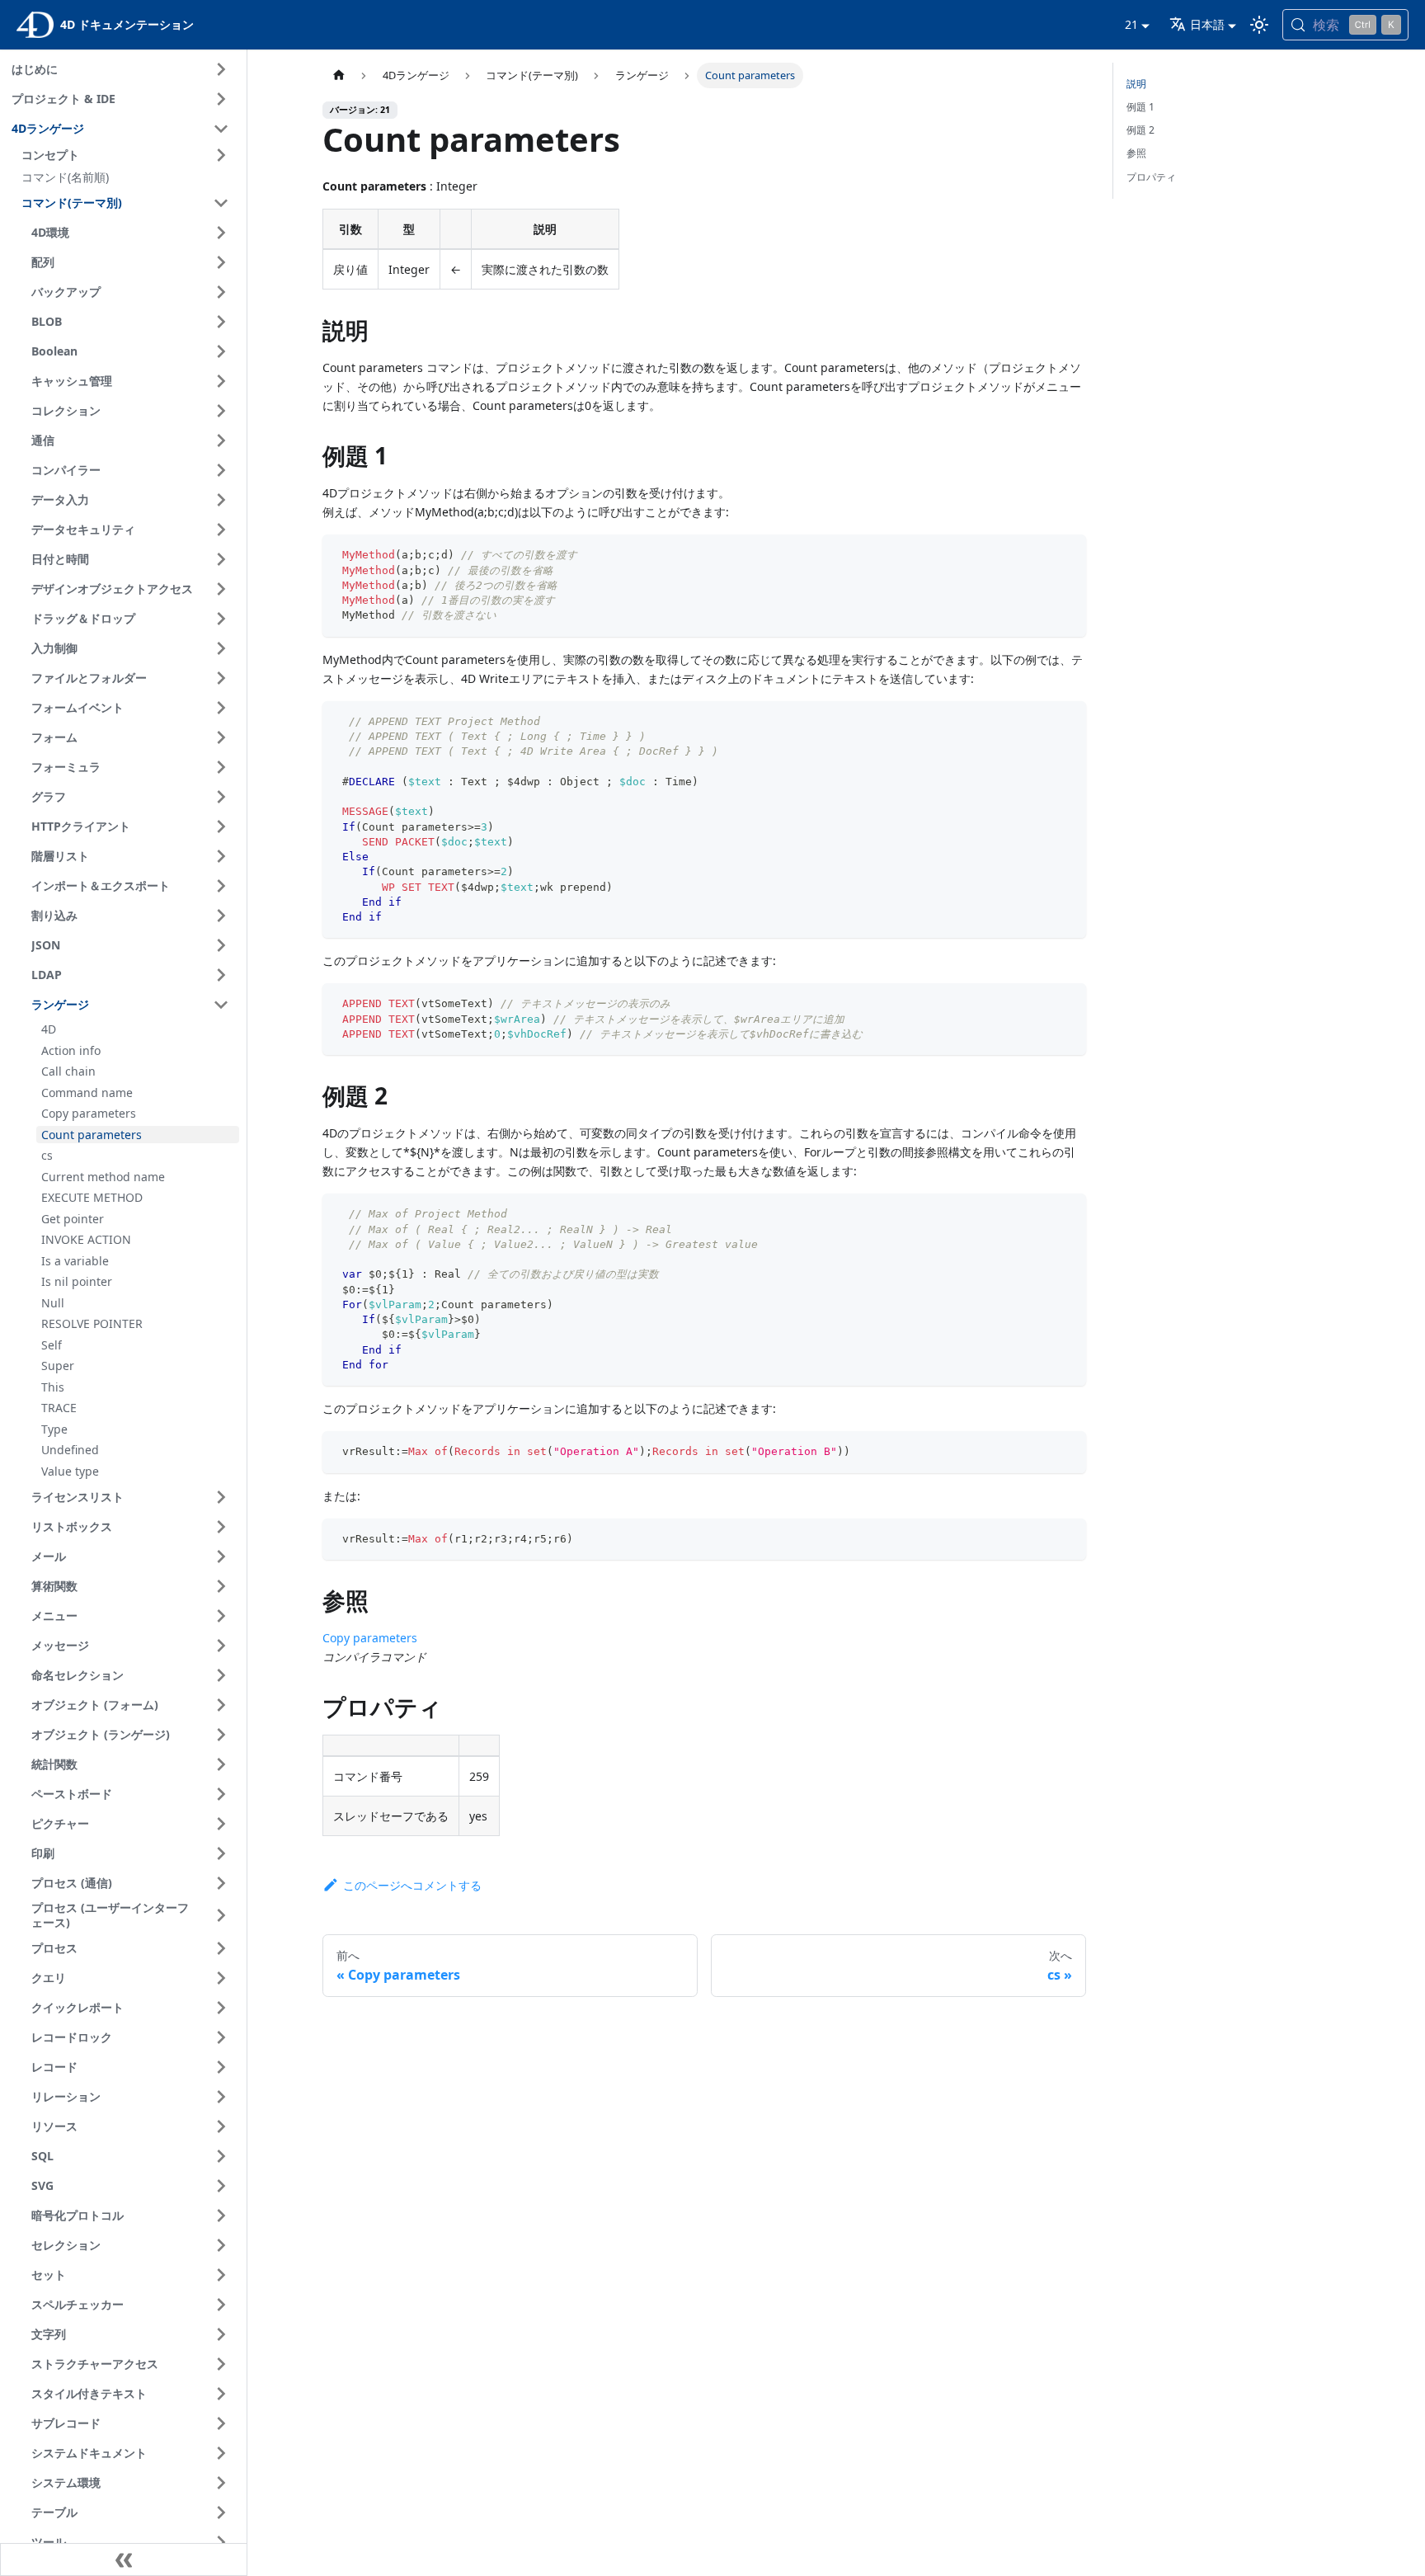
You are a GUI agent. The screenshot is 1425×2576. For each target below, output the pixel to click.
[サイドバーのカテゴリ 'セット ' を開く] (221, 2275)
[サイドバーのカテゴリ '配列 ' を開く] (221, 262)
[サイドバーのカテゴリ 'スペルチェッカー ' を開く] (221, 2305)
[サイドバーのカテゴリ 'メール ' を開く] (221, 1556)
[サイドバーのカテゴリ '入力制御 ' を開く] (221, 648)
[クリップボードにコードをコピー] (1067, 555)
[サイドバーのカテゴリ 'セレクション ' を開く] (221, 2245)
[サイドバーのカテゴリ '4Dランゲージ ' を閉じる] (221, 129)
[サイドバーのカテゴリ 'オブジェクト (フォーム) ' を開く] (221, 1705)
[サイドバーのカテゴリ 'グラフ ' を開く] (221, 797)
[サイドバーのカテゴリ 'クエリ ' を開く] (221, 1978)
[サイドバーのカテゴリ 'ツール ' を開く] (221, 2542)
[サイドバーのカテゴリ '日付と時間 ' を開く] (221, 559)
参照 (1136, 153)
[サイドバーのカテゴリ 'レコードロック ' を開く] (221, 2037)
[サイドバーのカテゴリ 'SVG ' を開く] (221, 2186)
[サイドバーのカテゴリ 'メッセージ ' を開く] (221, 1646)
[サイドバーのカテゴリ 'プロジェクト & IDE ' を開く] (221, 99)
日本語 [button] (1207, 24)
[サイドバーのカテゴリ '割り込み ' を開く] (221, 916)
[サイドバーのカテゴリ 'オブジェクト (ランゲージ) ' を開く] (221, 1735)
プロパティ (1151, 177)
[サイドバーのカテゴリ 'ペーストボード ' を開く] (221, 1794)
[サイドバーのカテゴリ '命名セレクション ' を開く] (221, 1675)
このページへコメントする (412, 1885)
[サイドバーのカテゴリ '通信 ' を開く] (221, 440)
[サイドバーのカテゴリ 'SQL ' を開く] (221, 2156)
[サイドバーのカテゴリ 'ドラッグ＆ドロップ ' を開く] (221, 619)
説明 (1136, 84)
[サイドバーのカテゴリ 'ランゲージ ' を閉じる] (221, 1005)
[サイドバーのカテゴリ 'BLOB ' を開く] (221, 322)
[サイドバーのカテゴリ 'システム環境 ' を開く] (221, 2483)
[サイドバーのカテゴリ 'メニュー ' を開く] (221, 1616)
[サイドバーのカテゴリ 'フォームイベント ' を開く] (221, 708)
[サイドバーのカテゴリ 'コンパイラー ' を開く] (221, 470)
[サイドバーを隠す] (124, 2560)
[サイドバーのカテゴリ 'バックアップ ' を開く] (221, 292)
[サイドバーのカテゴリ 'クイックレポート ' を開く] (221, 2008)
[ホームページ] (338, 75)
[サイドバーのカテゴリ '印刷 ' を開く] (221, 1853)
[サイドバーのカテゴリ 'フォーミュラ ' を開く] (221, 767)
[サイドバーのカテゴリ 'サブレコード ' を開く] (221, 2423)
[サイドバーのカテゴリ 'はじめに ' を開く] (221, 69)
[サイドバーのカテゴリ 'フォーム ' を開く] (221, 737)
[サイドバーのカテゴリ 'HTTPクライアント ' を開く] (221, 826)
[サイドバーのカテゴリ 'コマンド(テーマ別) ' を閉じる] (221, 203)
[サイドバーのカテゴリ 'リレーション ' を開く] (221, 2097)
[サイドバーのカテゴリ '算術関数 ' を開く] (221, 1586)
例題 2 (1140, 130)
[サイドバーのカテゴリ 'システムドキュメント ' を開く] (221, 2453)
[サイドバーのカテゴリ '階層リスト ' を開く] (221, 856)
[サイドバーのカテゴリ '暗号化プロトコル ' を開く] (221, 2216)
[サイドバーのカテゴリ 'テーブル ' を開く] (221, 2512)
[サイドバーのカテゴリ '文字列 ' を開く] (221, 2334)
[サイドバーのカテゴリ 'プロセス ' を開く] (221, 1948)
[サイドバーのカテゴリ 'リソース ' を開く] (221, 2126)
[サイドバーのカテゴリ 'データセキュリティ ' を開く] (221, 530)
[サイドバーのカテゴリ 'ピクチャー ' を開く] (221, 1824)
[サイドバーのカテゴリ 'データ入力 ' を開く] (221, 500)
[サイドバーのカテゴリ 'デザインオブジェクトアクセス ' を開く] (221, 589)
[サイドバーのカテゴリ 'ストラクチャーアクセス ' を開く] (221, 2364)
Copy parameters (370, 1638)
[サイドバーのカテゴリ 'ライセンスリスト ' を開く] (221, 1497)
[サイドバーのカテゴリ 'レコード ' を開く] (221, 2067)
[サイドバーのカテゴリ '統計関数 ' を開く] (221, 1764)
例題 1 (1140, 107)
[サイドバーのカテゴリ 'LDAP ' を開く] (221, 975)
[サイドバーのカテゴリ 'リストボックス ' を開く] (221, 1527)
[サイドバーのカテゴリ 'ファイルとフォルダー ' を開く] (221, 678)
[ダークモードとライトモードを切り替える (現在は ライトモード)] (1259, 25)
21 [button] (1131, 24)
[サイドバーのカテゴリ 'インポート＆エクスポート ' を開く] (221, 886)
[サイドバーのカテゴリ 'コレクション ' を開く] (221, 411)
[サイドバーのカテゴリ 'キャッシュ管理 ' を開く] (221, 381)
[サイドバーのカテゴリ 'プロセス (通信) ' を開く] (221, 1883)
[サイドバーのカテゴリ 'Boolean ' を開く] (221, 351)
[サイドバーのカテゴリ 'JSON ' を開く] (221, 945)
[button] (128, 155)
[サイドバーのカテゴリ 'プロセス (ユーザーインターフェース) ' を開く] (221, 1916)
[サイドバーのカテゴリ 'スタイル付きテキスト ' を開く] (221, 2394)
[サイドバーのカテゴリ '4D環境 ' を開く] (221, 233)
